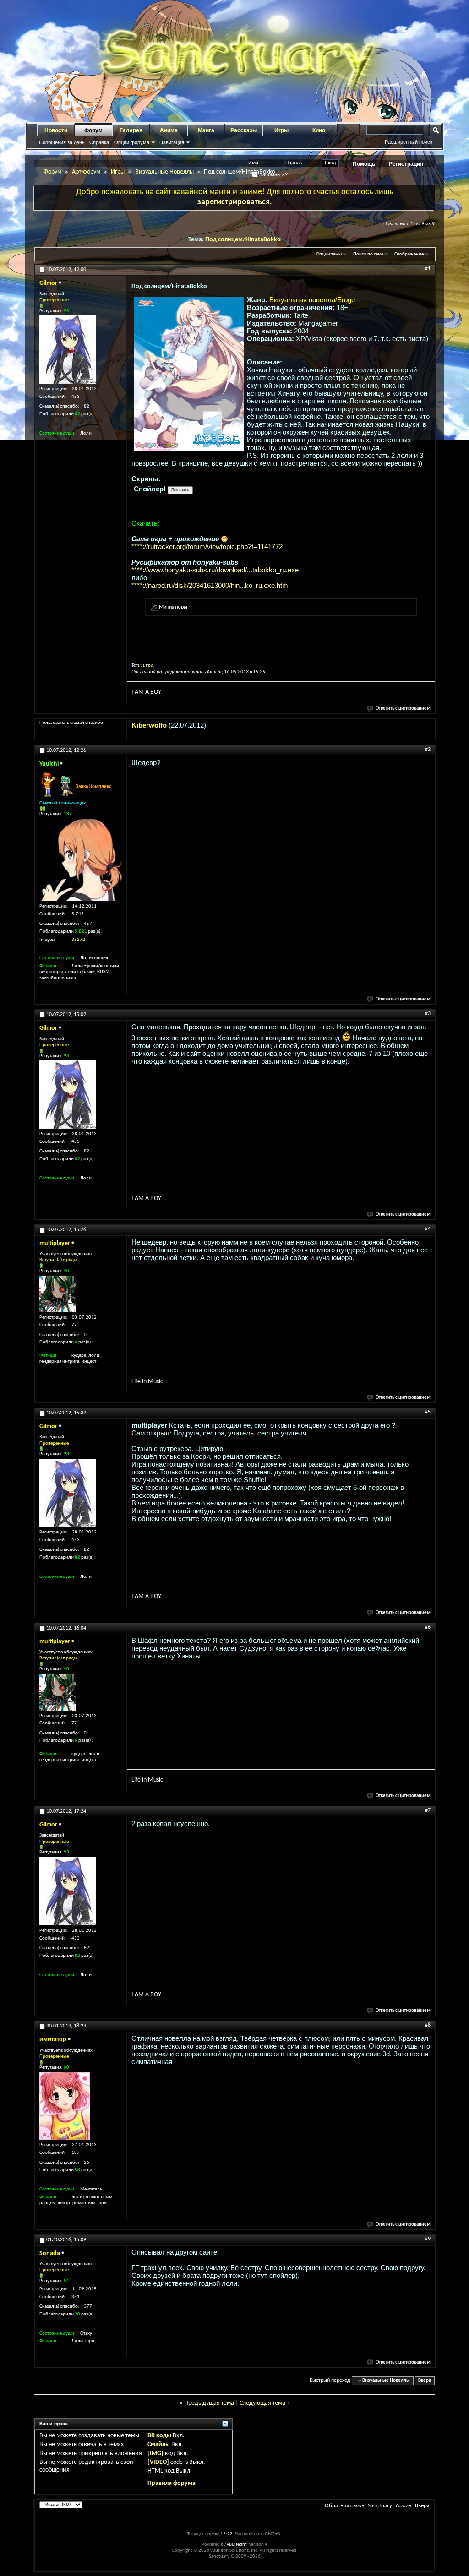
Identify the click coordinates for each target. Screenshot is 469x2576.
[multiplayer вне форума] (58, 1294)
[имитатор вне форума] (65, 2106)
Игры (281, 130)
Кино (319, 130)
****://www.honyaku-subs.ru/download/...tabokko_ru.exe (215, 570)
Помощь (364, 164)
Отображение (409, 254)
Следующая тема (262, 2403)
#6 (428, 1627)
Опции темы (329, 254)
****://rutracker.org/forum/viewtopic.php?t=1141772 (207, 546)
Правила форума (172, 2483)
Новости (56, 130)
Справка (99, 142)
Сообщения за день (62, 142)
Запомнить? (273, 174)
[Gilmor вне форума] (68, 350)
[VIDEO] (158, 2462)
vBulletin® (237, 2545)
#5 (428, 1412)
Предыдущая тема (209, 2403)
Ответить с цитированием (403, 709)
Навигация (172, 142)
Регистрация (406, 164)
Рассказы (244, 130)
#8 (428, 2025)
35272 (78, 940)
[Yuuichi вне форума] (81, 860)
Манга (206, 130)
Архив (404, 2506)
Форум (93, 130)
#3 (428, 1014)
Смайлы (159, 2444)
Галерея (131, 130)
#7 (428, 1810)
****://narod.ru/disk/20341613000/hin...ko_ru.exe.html (210, 585)
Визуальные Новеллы (164, 172)
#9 (428, 2239)
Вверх (425, 2381)
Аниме (169, 130)
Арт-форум (86, 172)
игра (148, 666)
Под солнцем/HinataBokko (243, 240)
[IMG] (155, 2454)
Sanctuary (380, 2506)
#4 (428, 1229)
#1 (428, 269)
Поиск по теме (368, 254)
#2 (428, 750)
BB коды (159, 2436)
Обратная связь (344, 2506)
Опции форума (132, 142)
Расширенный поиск (409, 142)
